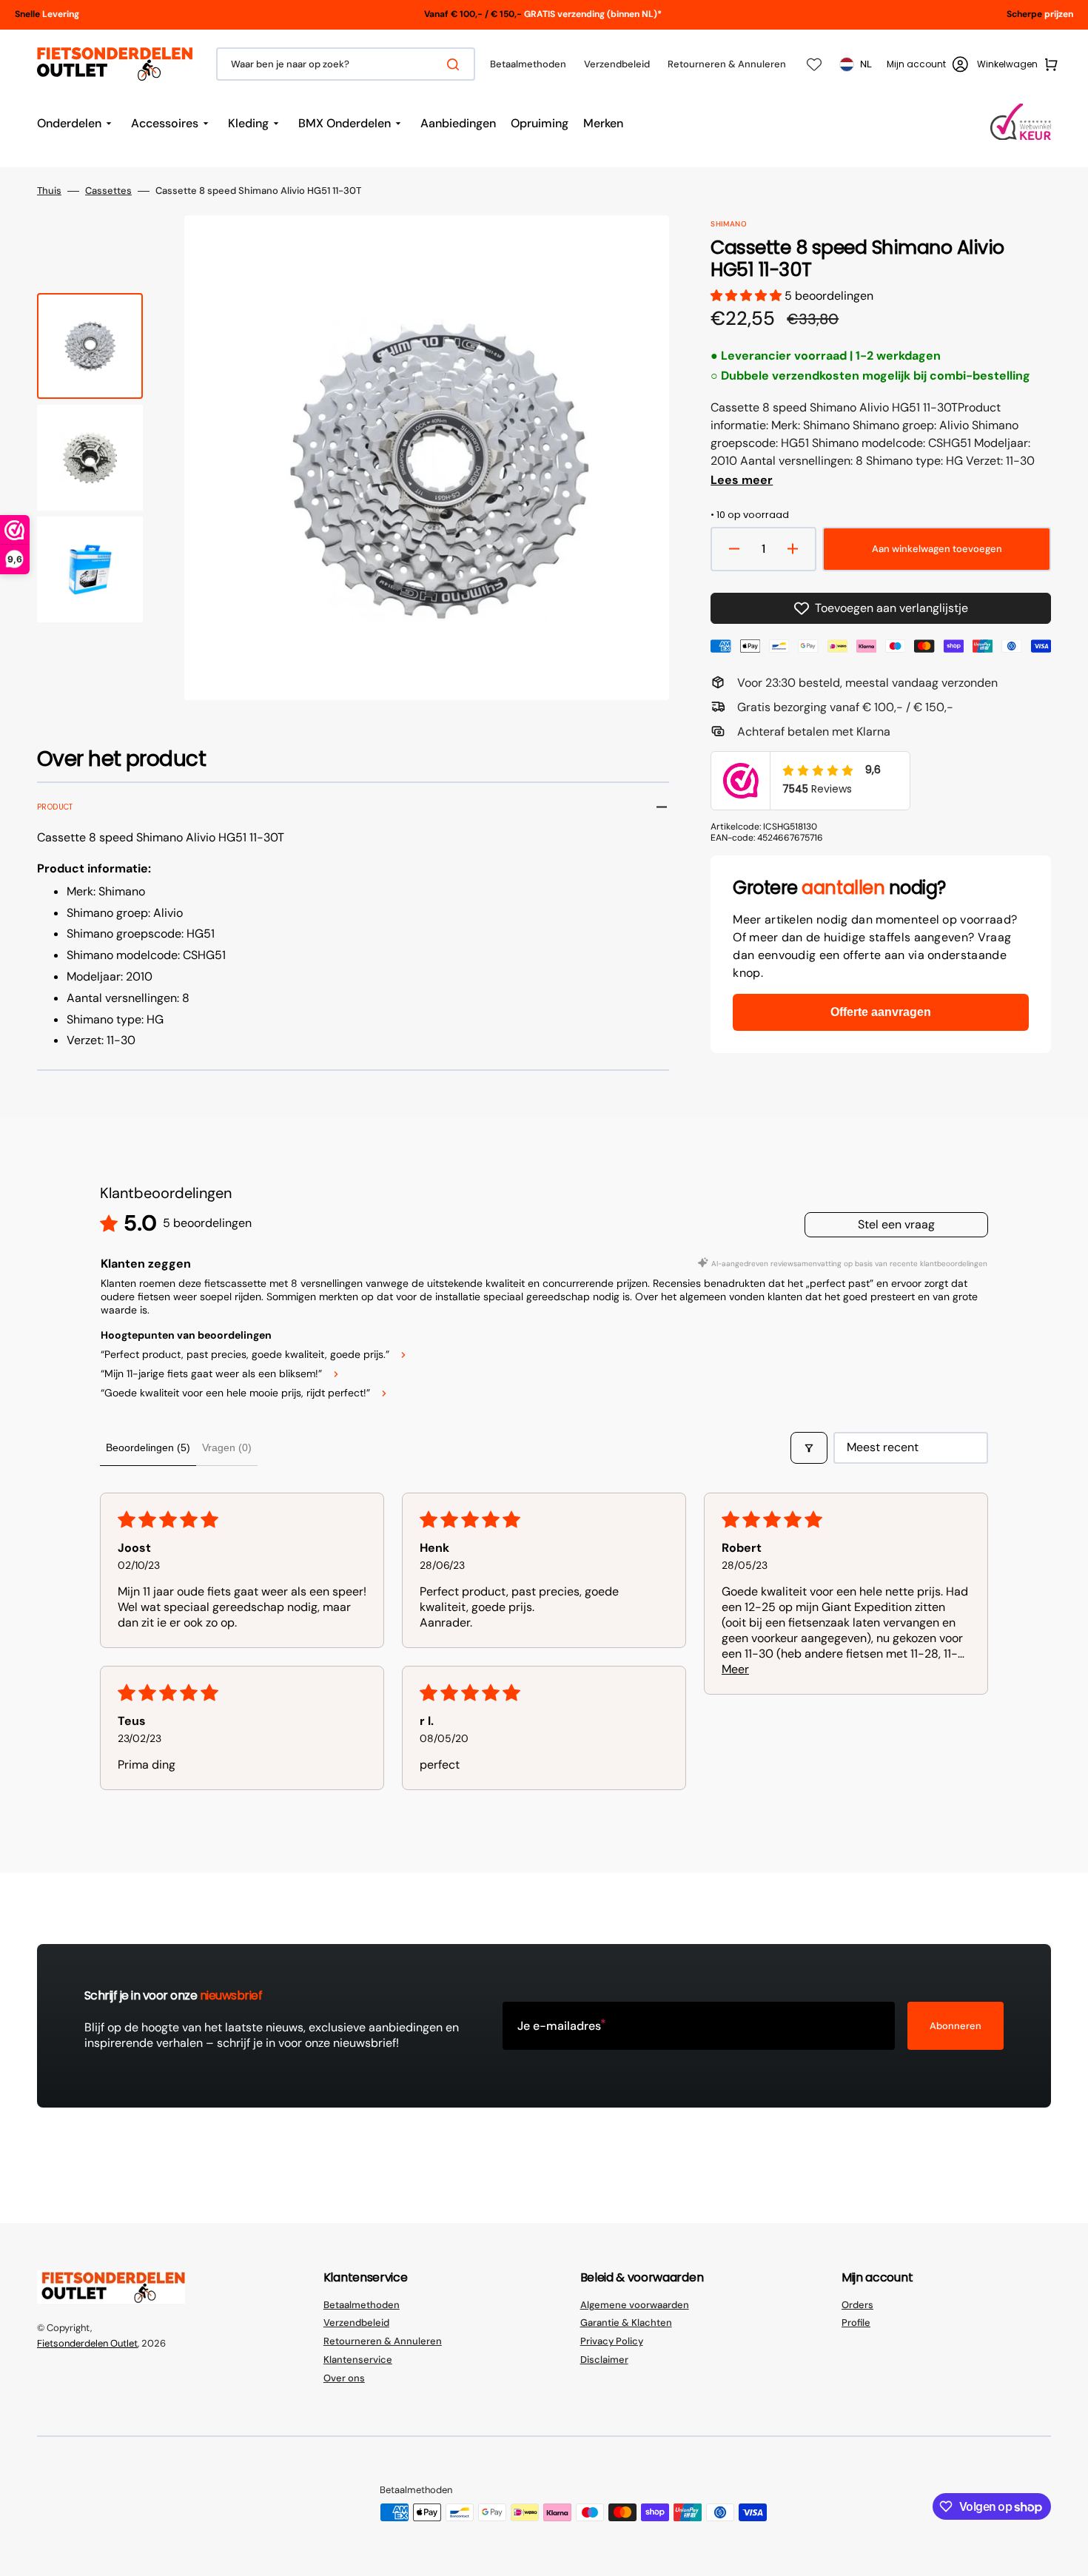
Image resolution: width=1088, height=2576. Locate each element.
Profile (856, 2323)
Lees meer (742, 480)
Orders (857, 2305)
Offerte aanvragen (881, 1012)
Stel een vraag (896, 1224)
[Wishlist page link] (814, 64)
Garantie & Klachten (626, 2323)
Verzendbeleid (356, 2323)
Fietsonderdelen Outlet (87, 2343)
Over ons (344, 2378)
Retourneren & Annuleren (383, 2341)
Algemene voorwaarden (635, 2305)
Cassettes (108, 191)
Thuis (49, 191)
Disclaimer (604, 2360)
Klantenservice (358, 2360)
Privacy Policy (612, 2341)
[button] (927, 64)
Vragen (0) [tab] (227, 1447)
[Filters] (809, 1447)
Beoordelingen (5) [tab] (148, 1447)
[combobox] (346, 64)
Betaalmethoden (362, 2305)
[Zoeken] (456, 64)
